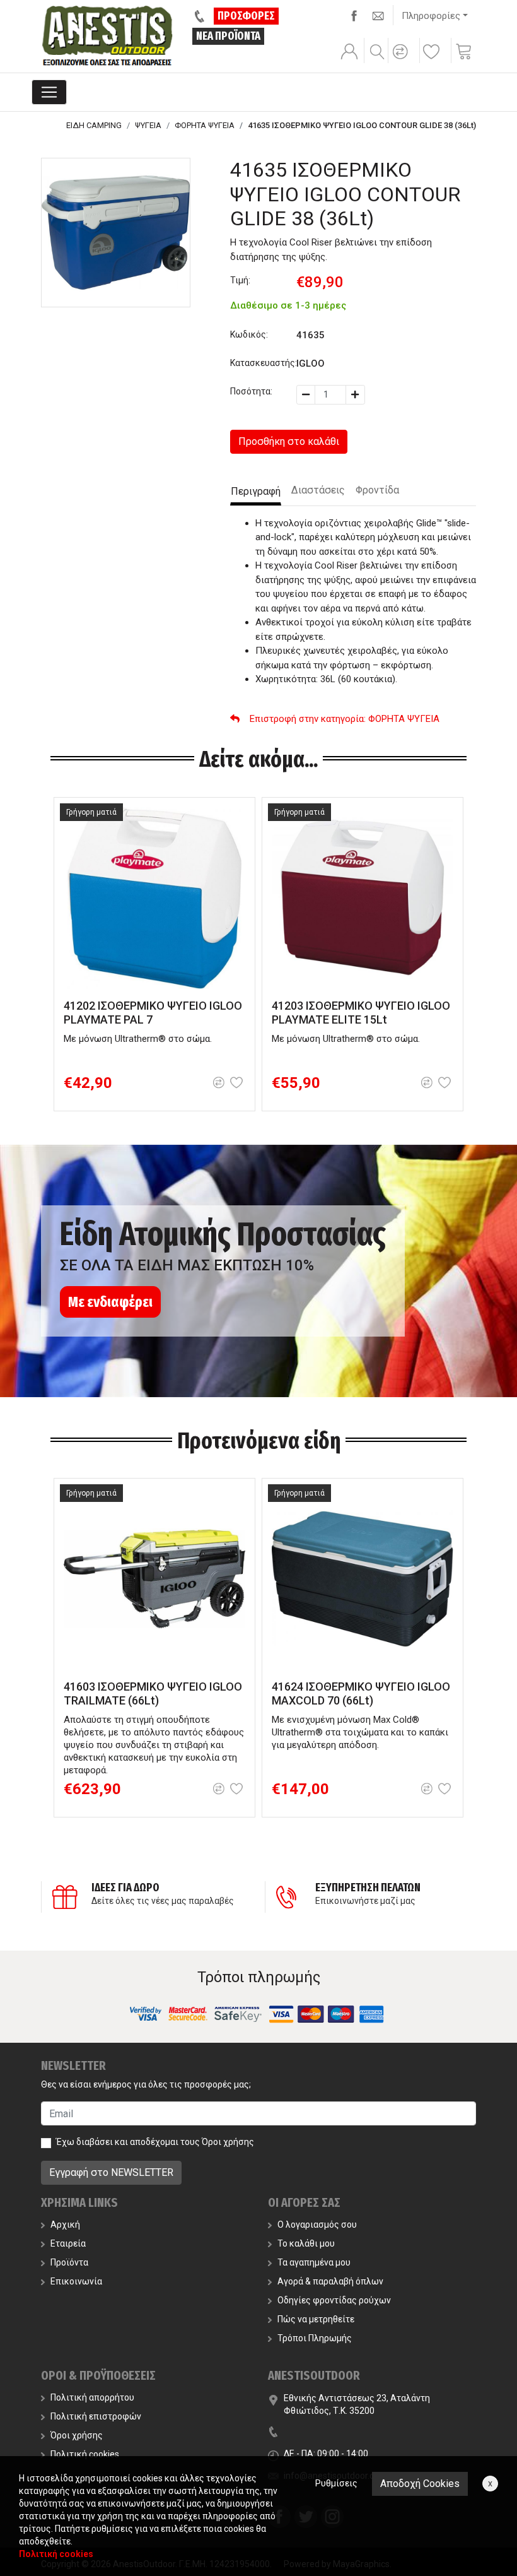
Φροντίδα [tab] (377, 490)
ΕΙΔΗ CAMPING (94, 125)
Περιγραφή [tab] (256, 491)
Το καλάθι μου (306, 2243)
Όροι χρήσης (228, 2142)
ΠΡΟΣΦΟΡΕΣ (246, 16)
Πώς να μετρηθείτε (316, 2319)
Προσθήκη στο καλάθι (289, 441)
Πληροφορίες (431, 16)
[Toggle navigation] (49, 92)
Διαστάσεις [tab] (318, 490)
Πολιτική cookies (85, 2454)
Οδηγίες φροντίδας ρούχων (334, 2300)
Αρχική (65, 2224)
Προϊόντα (69, 2262)
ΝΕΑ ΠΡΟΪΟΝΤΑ (228, 36)
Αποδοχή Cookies (420, 2484)
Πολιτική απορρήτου (92, 2397)
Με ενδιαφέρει (110, 1302)
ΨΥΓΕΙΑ (148, 125)
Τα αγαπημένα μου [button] (314, 2262)
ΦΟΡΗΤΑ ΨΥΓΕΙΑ (205, 125)
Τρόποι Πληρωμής (315, 2338)
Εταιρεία (68, 2243)
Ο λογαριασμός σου (317, 2224)
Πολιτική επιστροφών (96, 2416)
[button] (402, 60)
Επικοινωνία (76, 2281)
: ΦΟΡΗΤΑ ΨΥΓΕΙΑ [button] (345, 719)
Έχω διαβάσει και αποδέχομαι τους (155, 2142)
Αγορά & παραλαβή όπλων (330, 2281)
